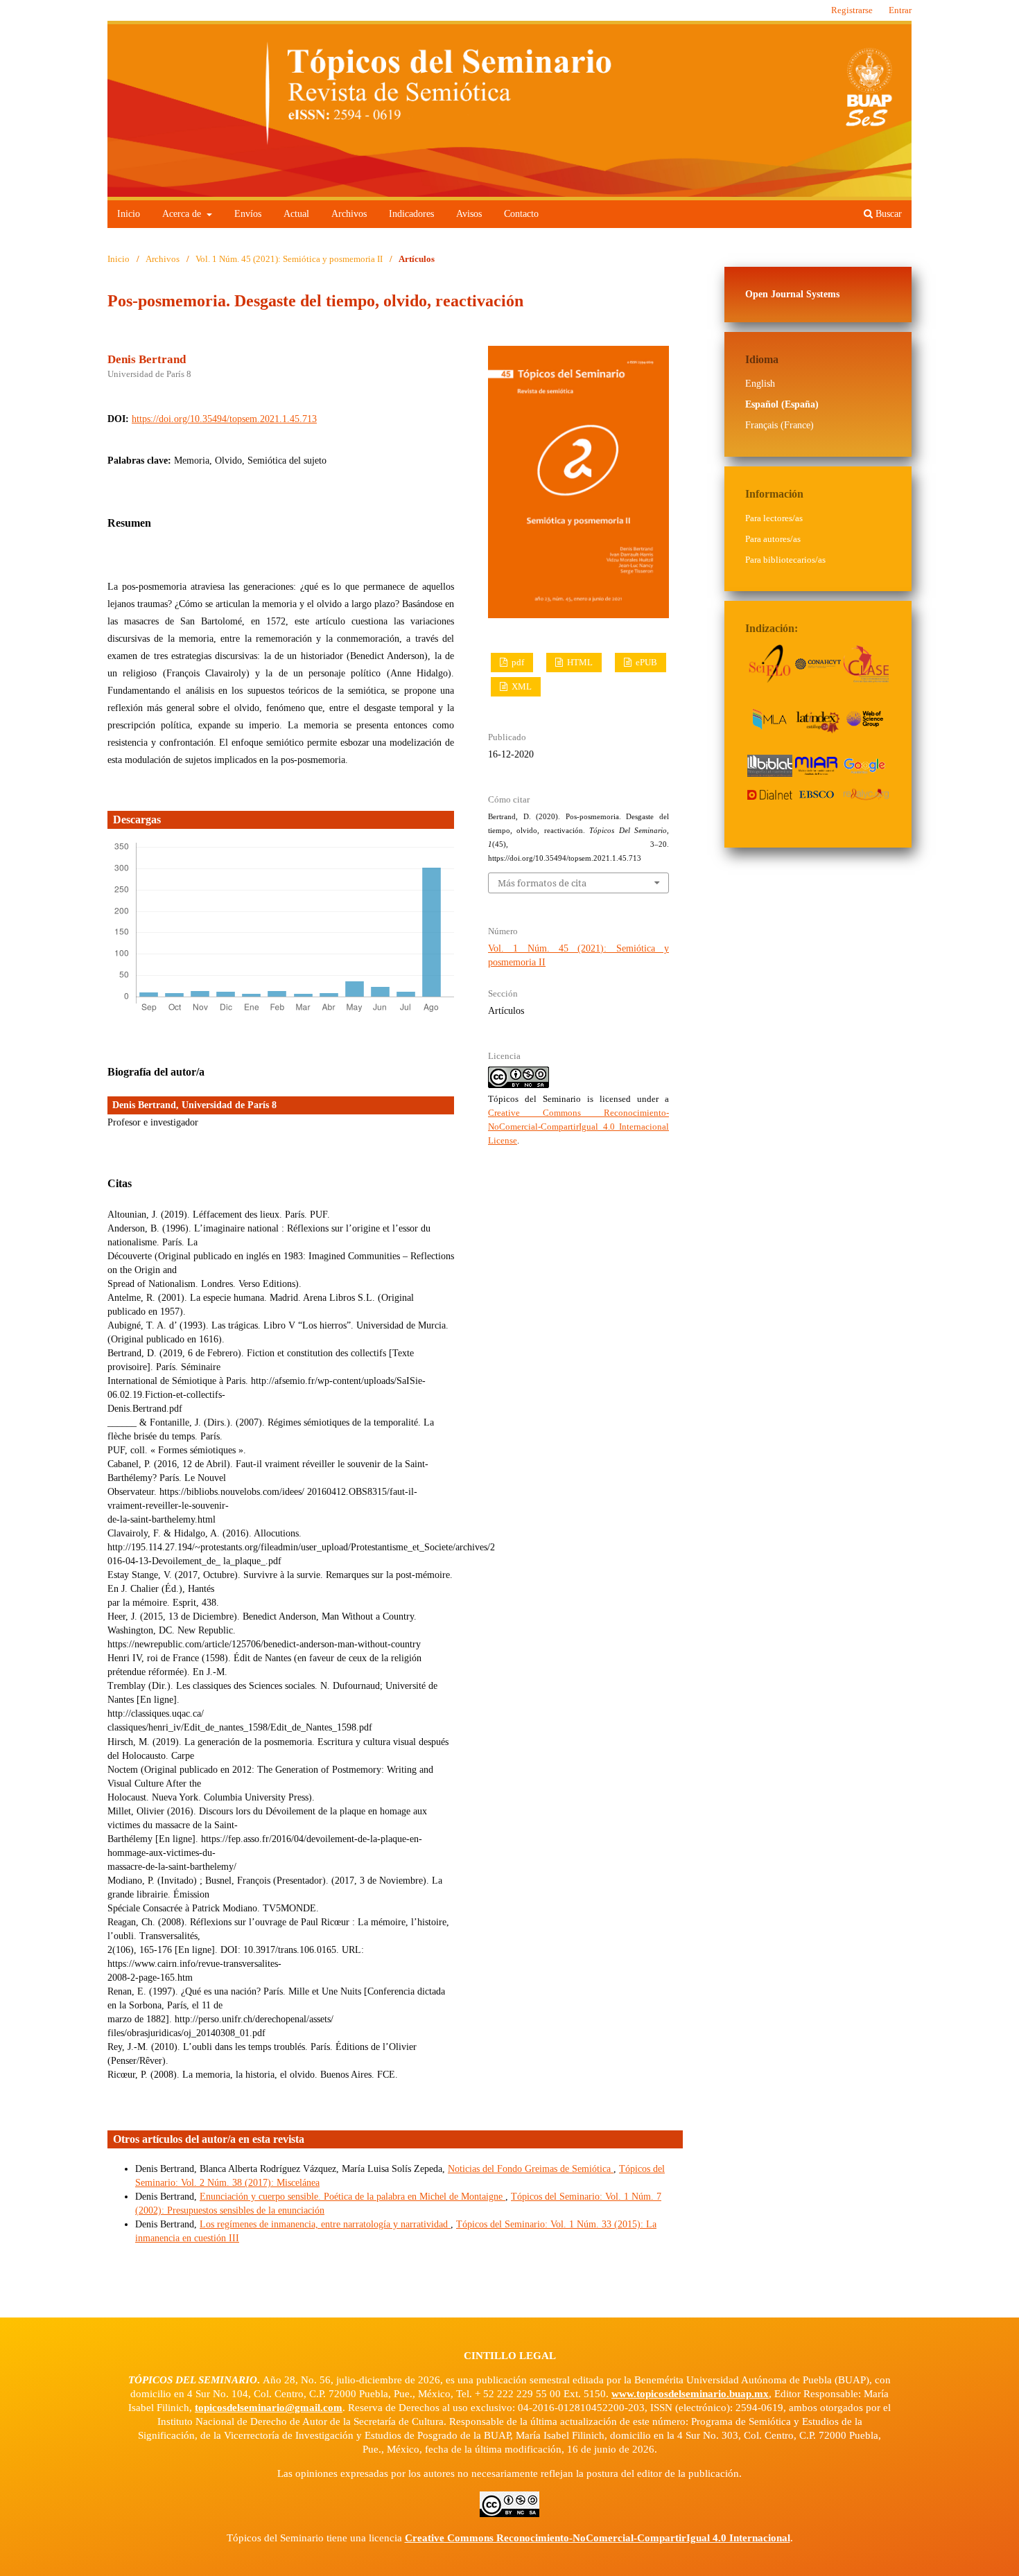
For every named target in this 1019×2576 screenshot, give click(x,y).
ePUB (645, 662)
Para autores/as (773, 539)
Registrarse (852, 10)
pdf (517, 662)
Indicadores (411, 214)
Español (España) (782, 404)
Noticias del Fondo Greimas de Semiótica (531, 2169)
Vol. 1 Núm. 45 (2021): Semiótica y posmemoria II (289, 259)
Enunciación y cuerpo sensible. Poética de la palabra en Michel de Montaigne (352, 2197)
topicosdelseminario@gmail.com (269, 2408)
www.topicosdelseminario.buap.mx (690, 2394)
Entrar (900, 10)
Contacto (521, 214)
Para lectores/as (774, 518)
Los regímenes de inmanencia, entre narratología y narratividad (325, 2224)
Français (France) (780, 425)
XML (521, 686)
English (760, 384)
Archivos (349, 214)
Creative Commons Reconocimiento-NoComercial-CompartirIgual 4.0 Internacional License (578, 1127)
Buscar (887, 214)
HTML (579, 662)
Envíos (248, 214)
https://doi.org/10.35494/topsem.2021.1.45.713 (224, 419)
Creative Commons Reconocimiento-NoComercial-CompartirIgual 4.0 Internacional (598, 2538)
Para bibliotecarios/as (785, 560)
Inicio (129, 214)
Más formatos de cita (542, 883)
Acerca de (183, 214)
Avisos (469, 214)
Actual (296, 214)
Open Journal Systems (792, 294)
